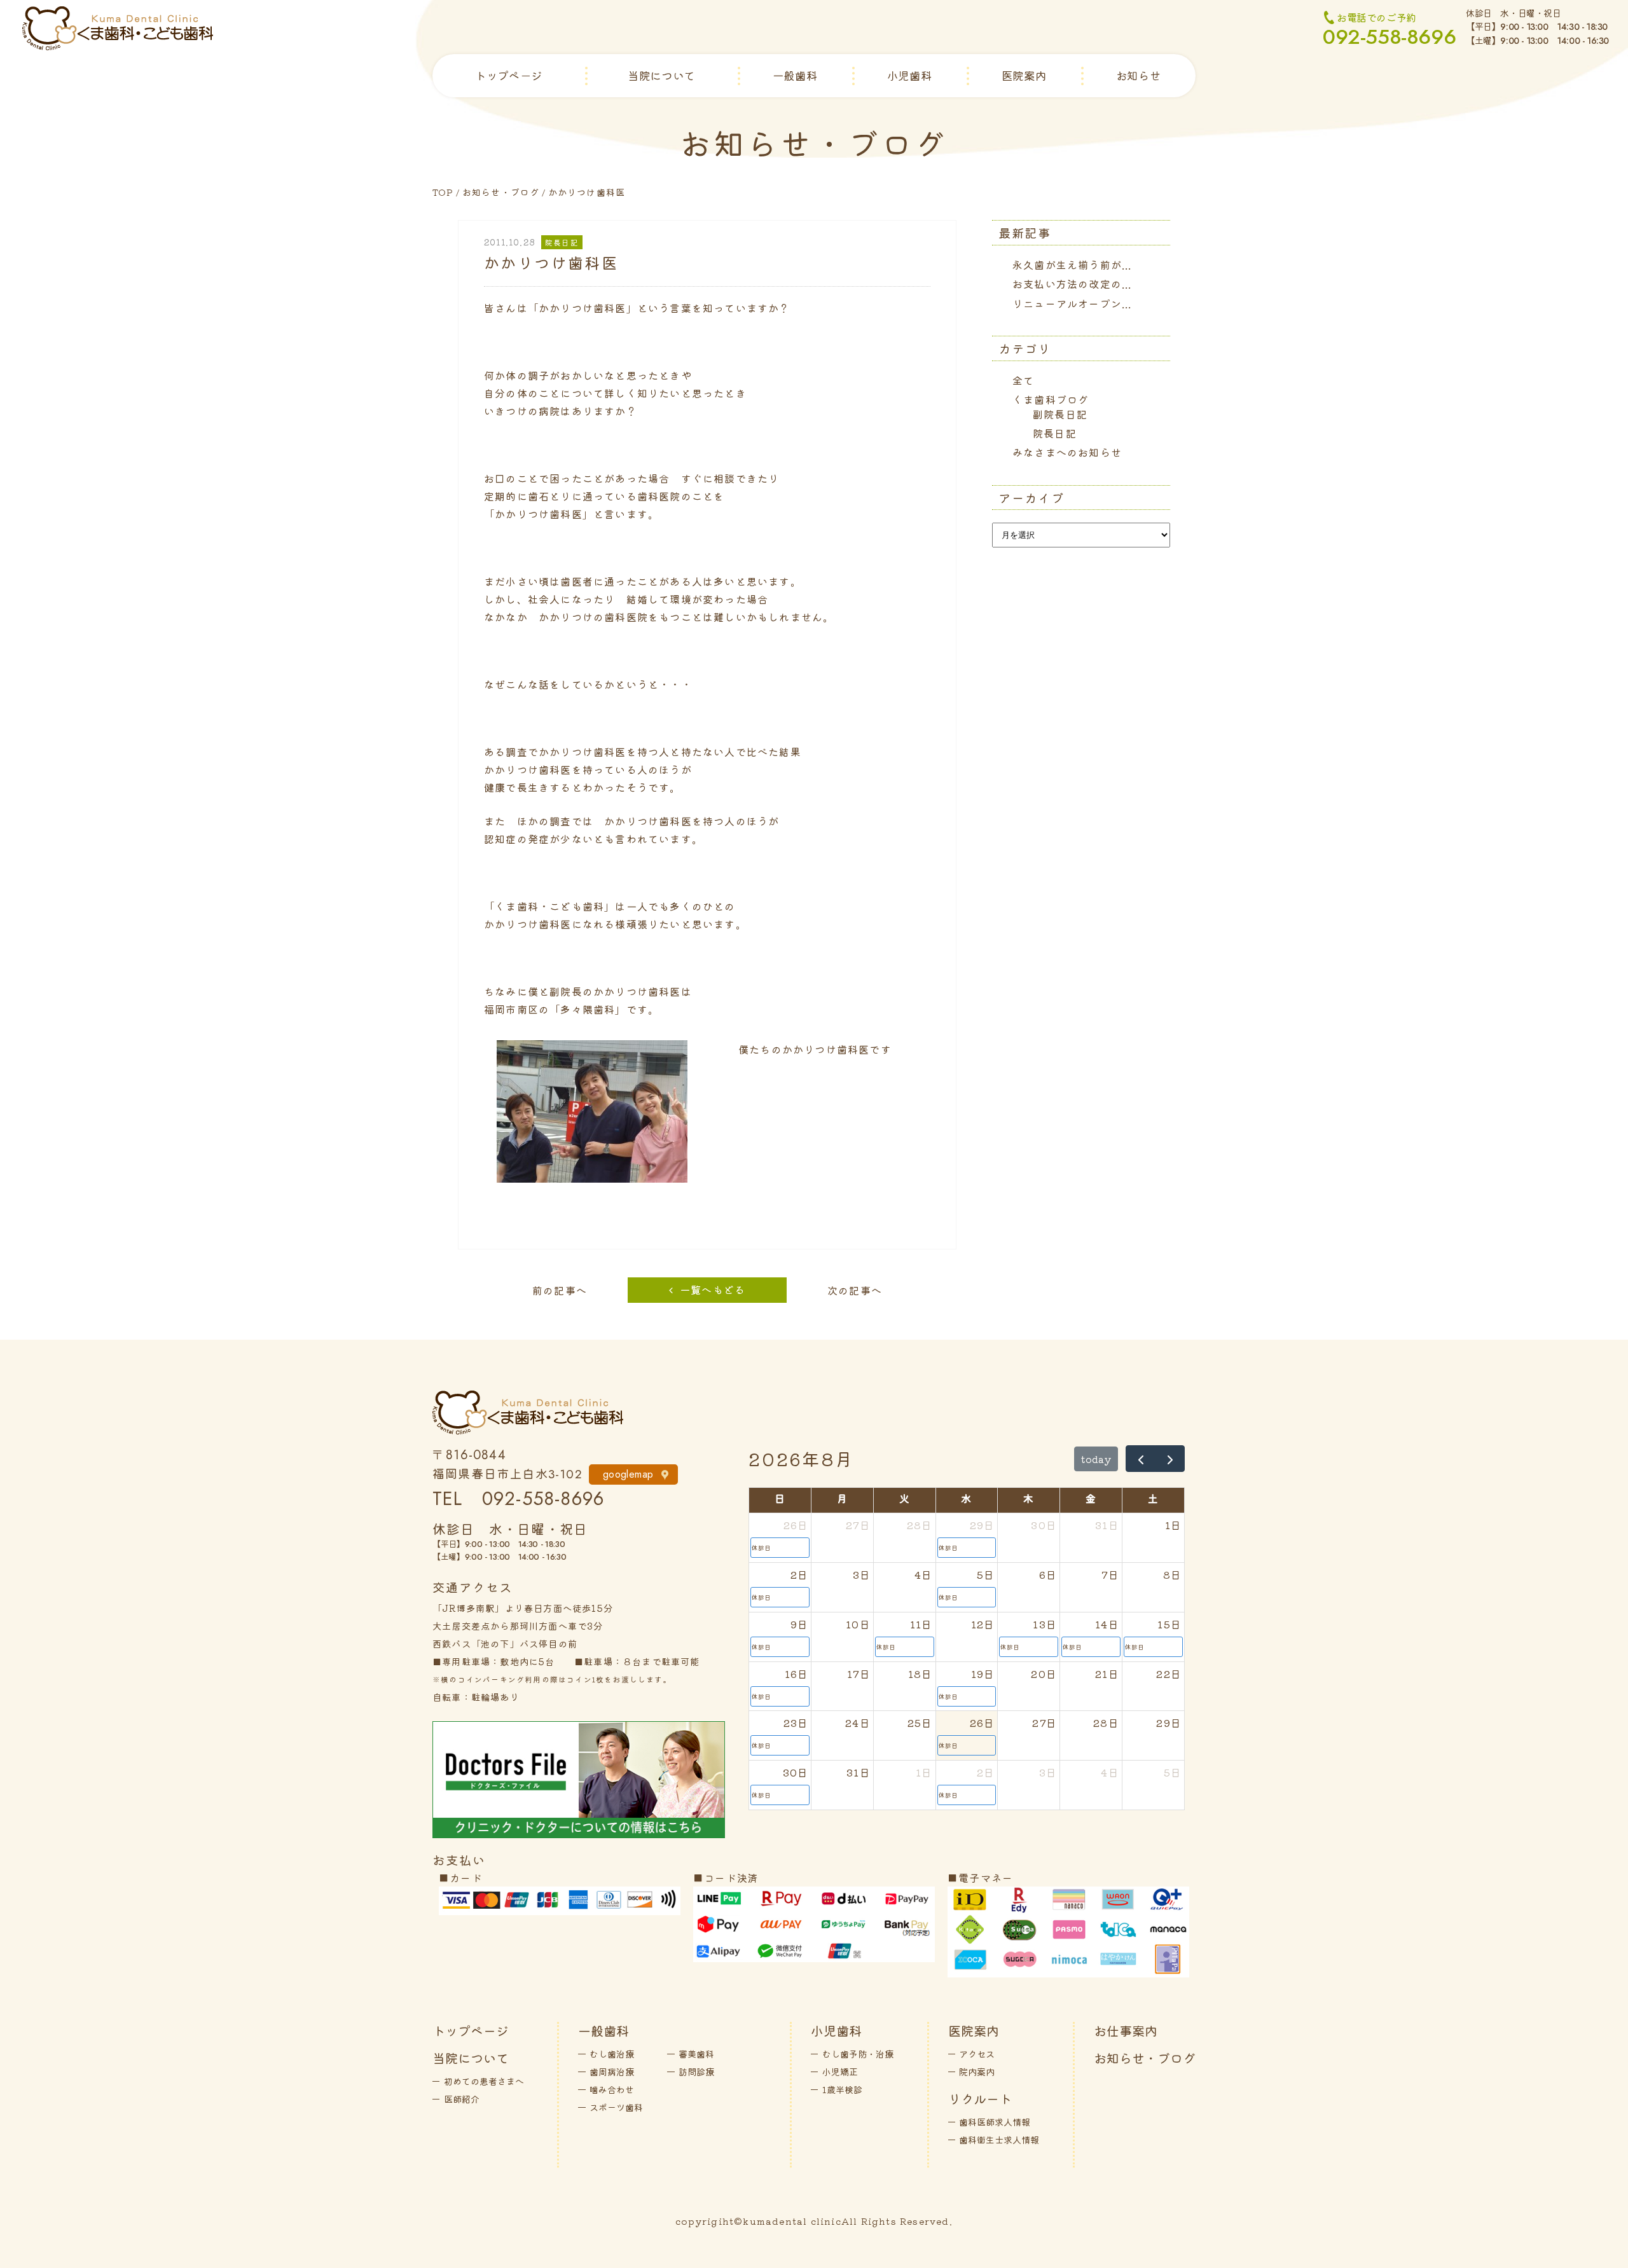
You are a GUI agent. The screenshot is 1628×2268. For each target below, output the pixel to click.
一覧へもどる (713, 1289)
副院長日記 (1060, 414)
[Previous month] (1141, 1459)
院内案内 (977, 2072)
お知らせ (1138, 75)
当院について (661, 75)
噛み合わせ (612, 2089)
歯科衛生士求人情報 (999, 2140)
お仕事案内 (1126, 2031)
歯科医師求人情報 (995, 2122)
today (1096, 1459)
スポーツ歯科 (616, 2107)
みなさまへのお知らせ (1067, 452)
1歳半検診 (842, 2089)
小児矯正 (840, 2072)
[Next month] (1170, 1459)
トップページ (509, 75)
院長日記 (1055, 433)
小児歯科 (909, 75)
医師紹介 (462, 2099)
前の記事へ (560, 1290)
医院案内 (1024, 75)
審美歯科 (696, 2054)
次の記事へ (855, 1290)
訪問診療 (696, 2072)
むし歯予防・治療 (858, 2054)
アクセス (977, 2054)
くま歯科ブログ (1051, 399)
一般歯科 (795, 75)
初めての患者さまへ (484, 2081)
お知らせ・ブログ (501, 192)
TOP (443, 192)
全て (1023, 380)
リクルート (980, 2099)
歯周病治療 (612, 2072)
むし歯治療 (612, 2054)
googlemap (628, 1474)
